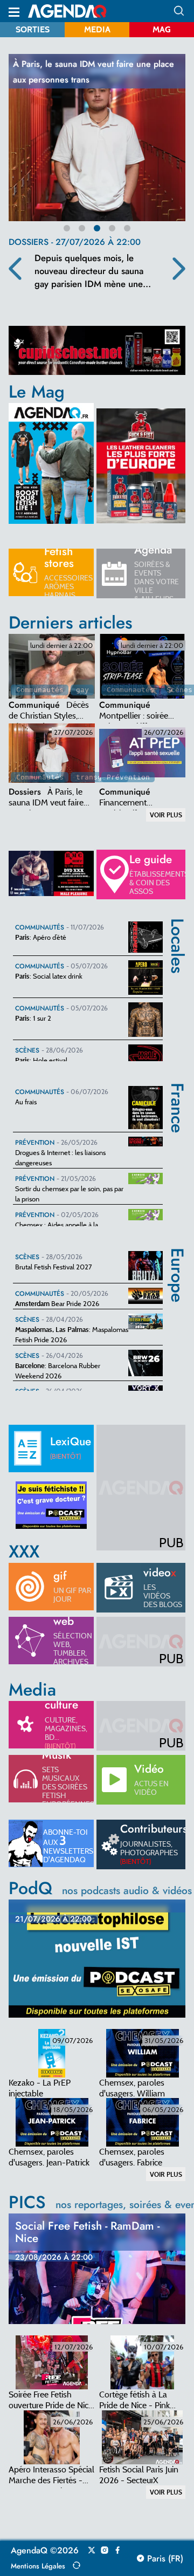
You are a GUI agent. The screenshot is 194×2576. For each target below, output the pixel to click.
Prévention (128, 777)
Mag (162, 29)
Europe (178, 1255)
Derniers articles (71, 623)
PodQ (100, 1888)
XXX (24, 1552)
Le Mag (37, 392)
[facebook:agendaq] (117, 2551)
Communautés (40, 690)
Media (97, 29)
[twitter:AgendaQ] (92, 2551)
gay (82, 690)
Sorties (33, 29)
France (178, 1091)
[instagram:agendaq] (105, 2551)
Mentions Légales (38, 2566)
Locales (178, 926)
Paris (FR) (164, 2559)
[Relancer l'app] (77, 2565)
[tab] (52, 666)
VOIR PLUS (166, 815)
